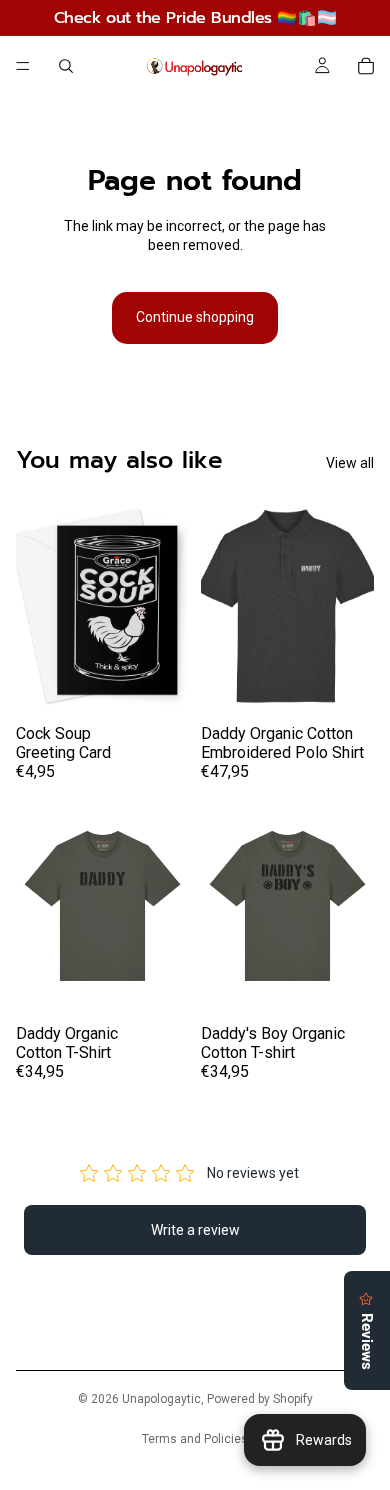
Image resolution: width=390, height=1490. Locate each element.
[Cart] (366, 66)
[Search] (66, 66)
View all (350, 463)
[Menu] (23, 66)
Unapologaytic (161, 1399)
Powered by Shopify (260, 1399)
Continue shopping (195, 317)
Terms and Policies (195, 1439)
